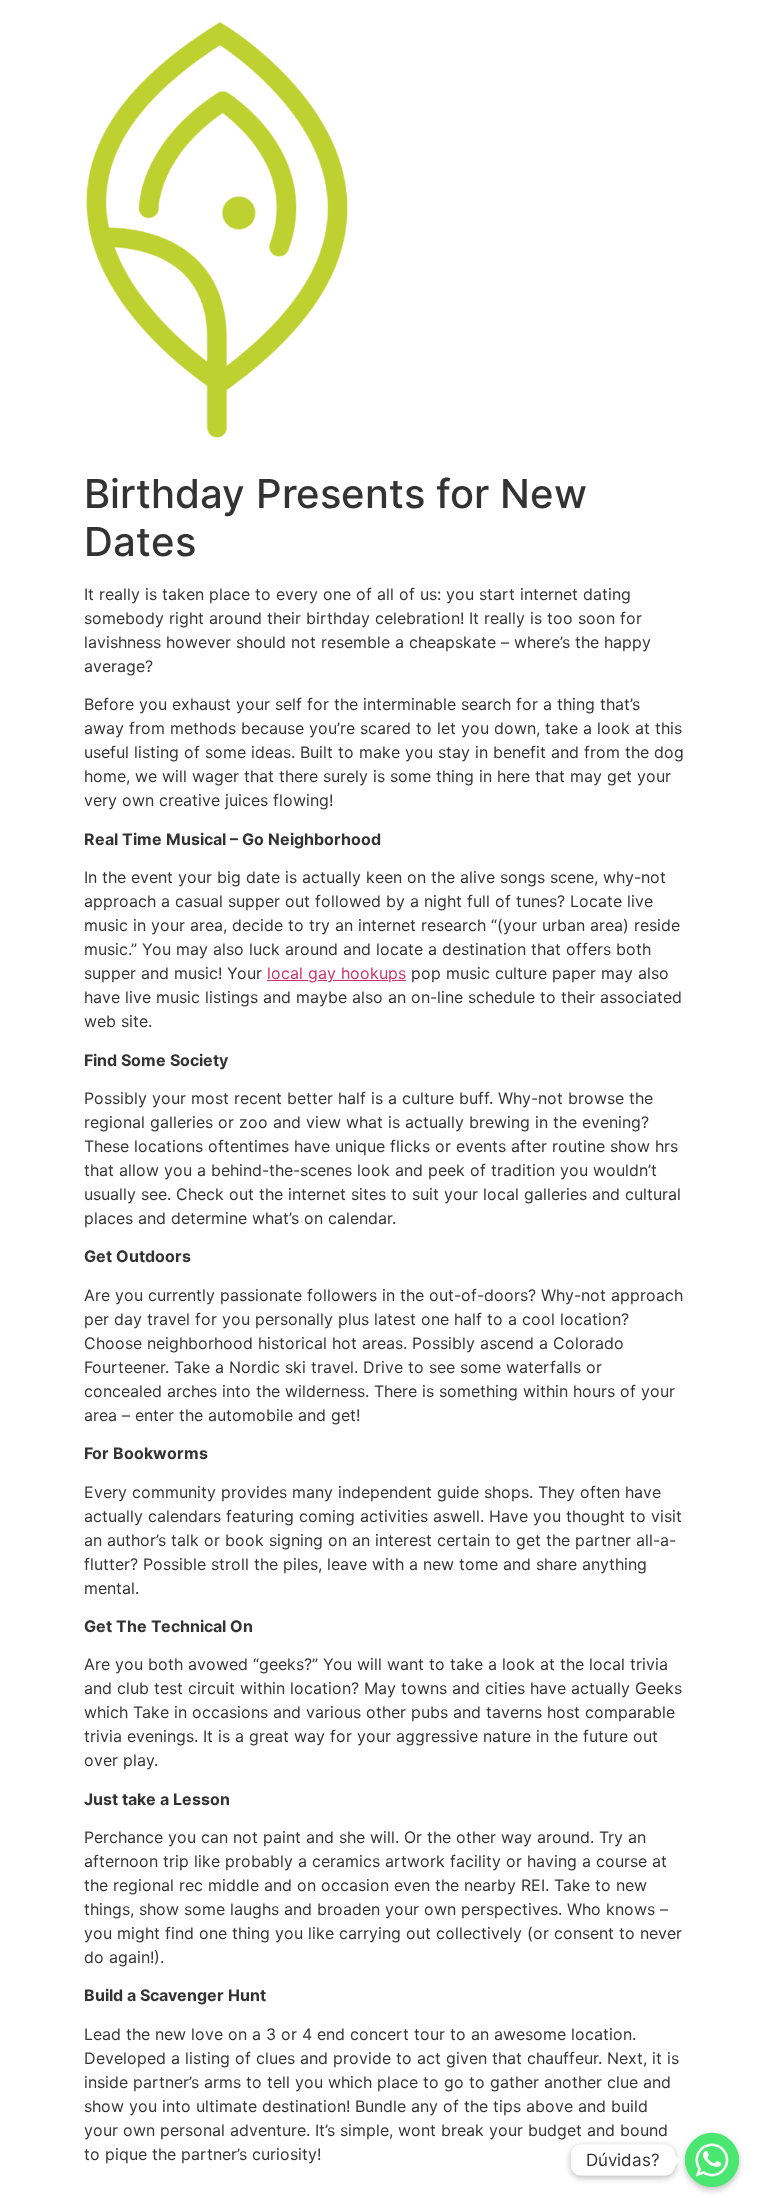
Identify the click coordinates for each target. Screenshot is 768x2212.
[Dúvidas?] (712, 2160)
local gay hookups (336, 973)
